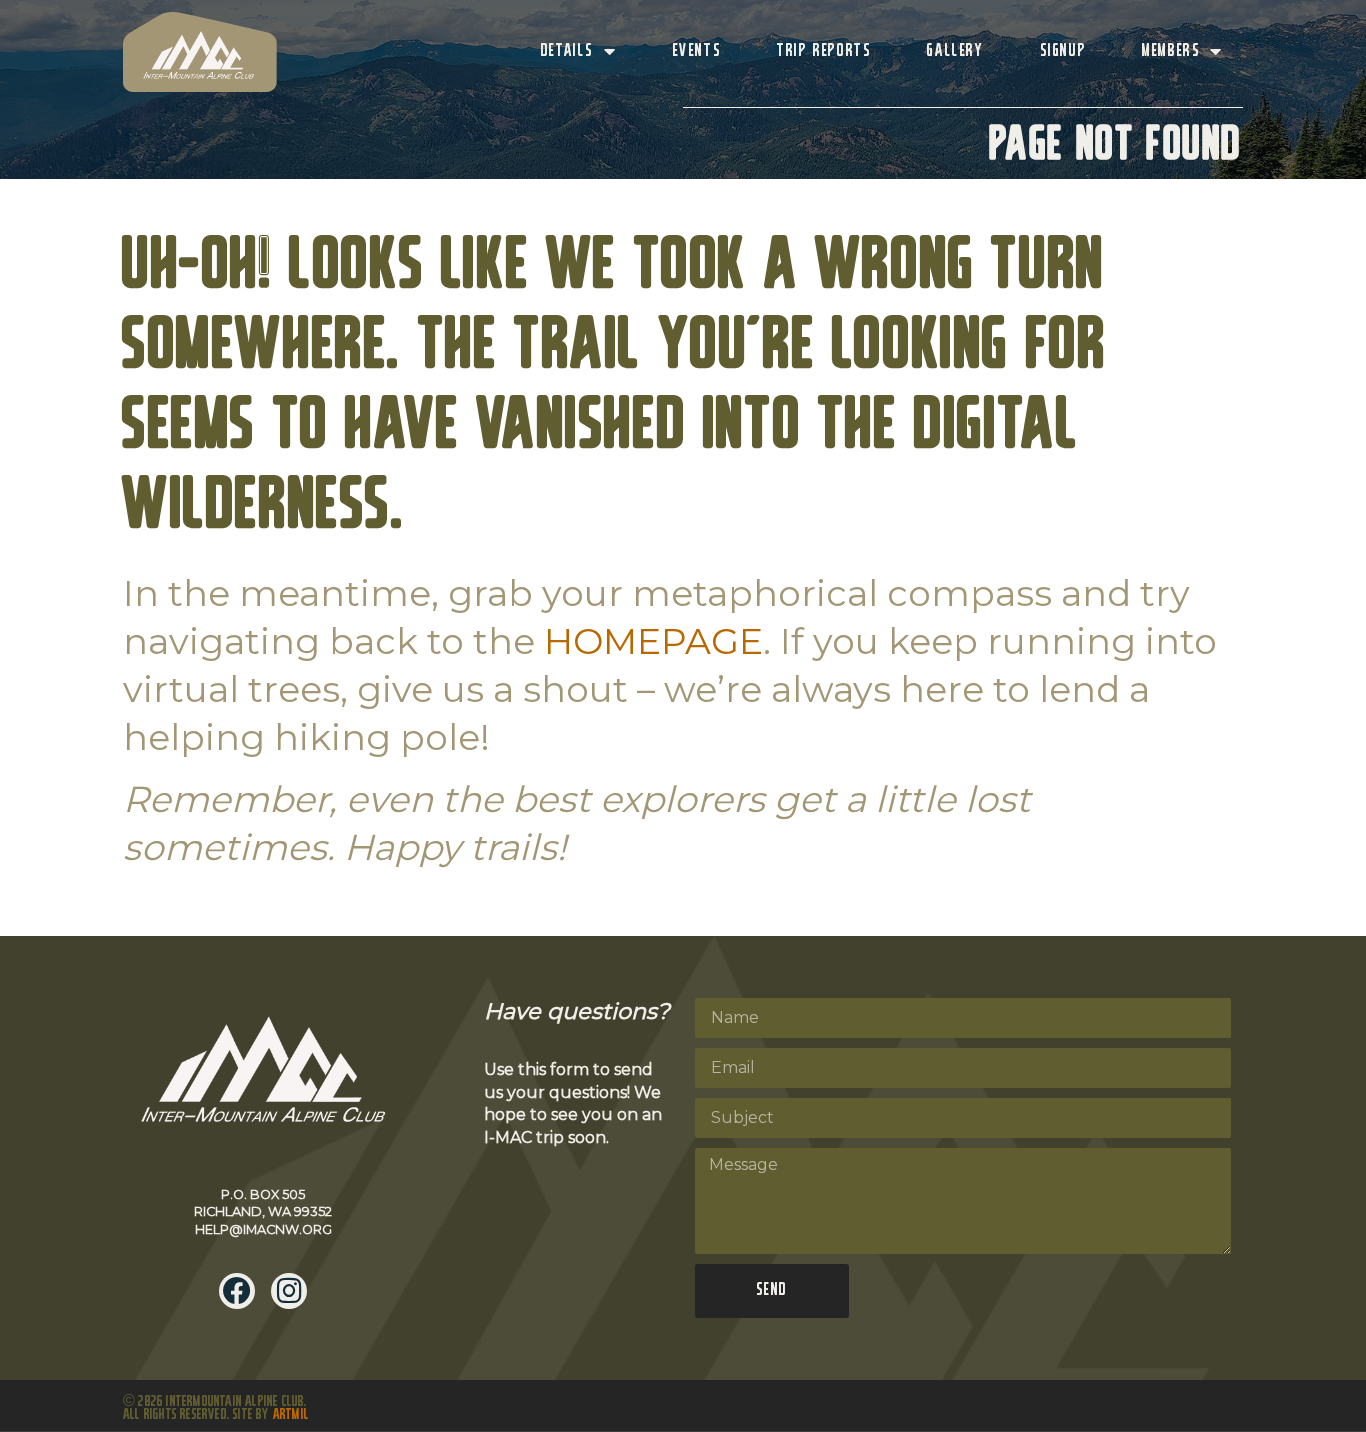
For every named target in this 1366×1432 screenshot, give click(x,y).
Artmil (291, 1415)
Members (1171, 51)
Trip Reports (824, 51)
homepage (653, 641)
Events (697, 51)
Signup (1063, 51)
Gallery (955, 51)
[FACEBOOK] (237, 1291)
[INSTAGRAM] (289, 1291)
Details (567, 51)
